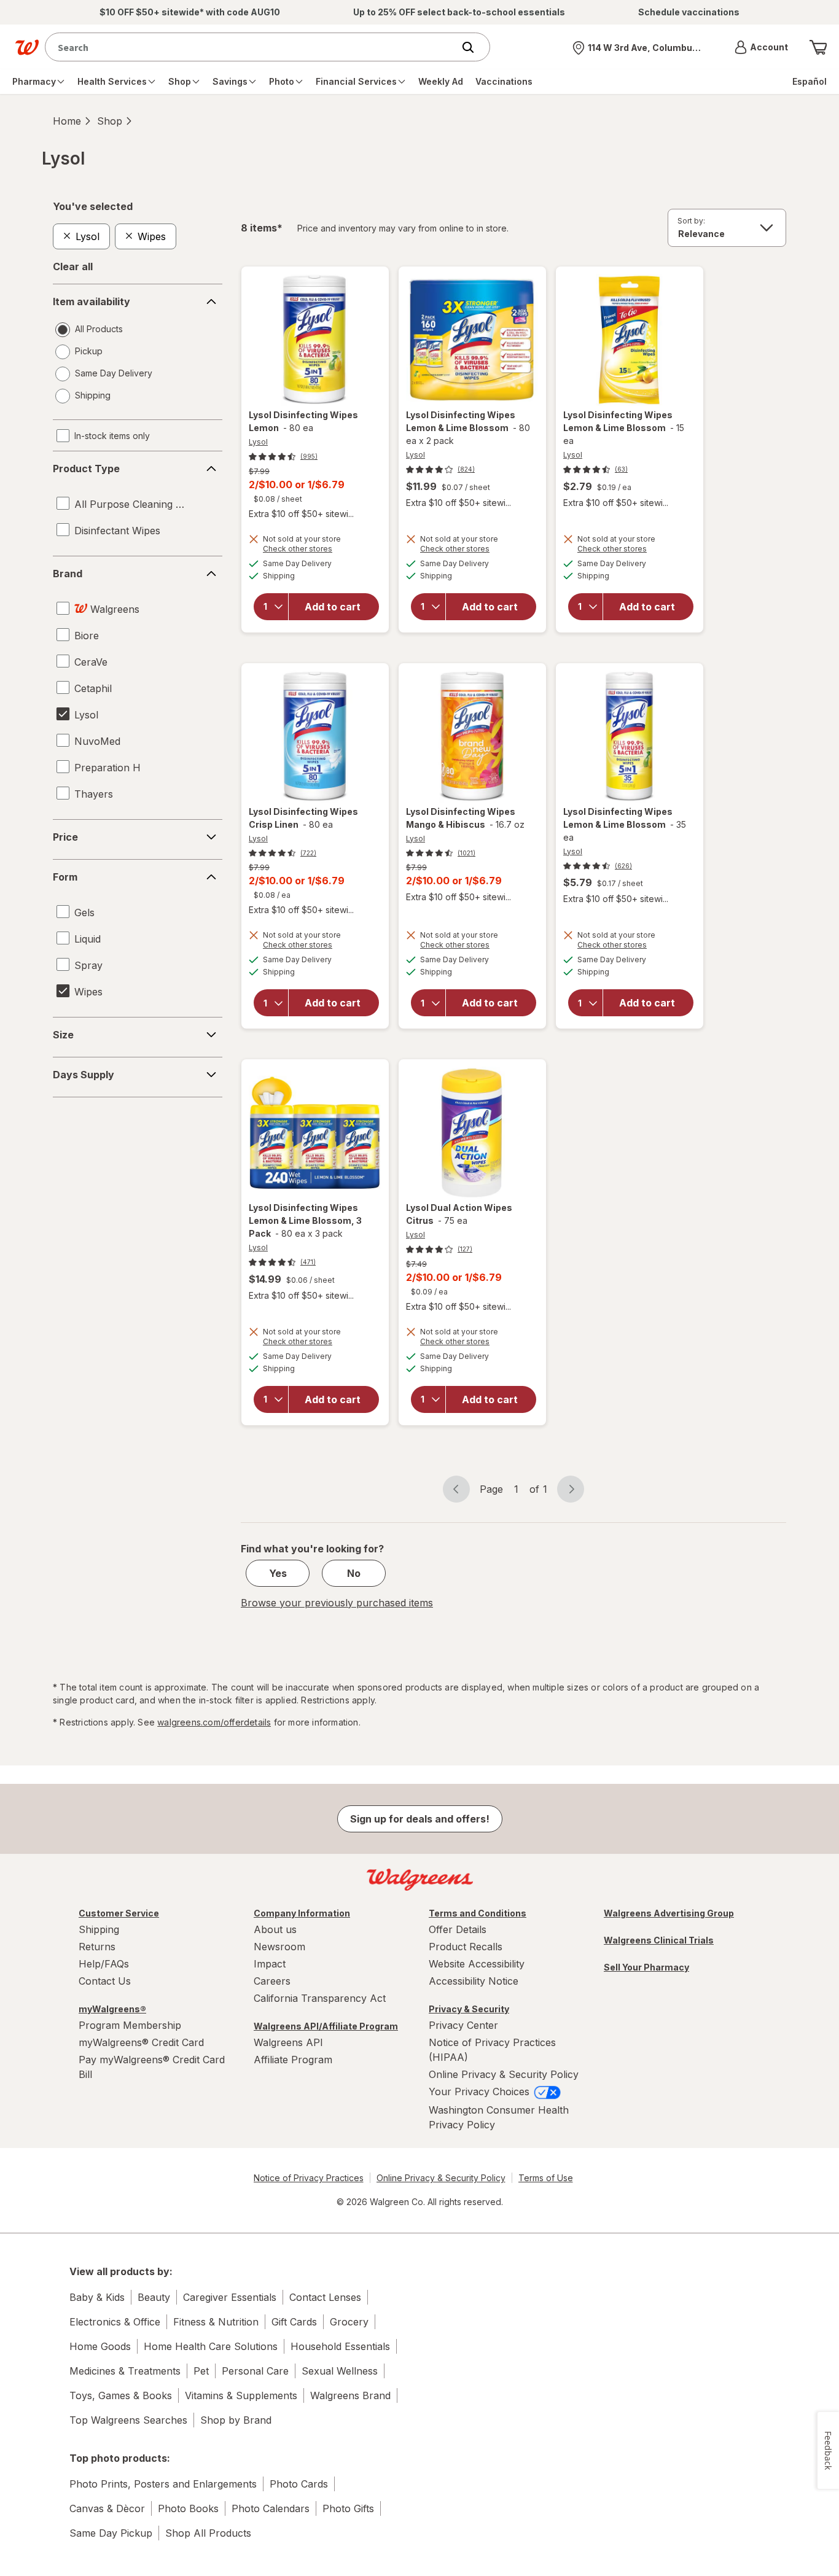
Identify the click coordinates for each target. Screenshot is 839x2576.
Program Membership (130, 2025)
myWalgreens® (112, 2009)
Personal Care (255, 2371)
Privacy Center (463, 2025)
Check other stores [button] (315, 550)
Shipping (99, 1929)
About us (275, 1929)
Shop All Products (208, 2533)
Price (65, 837)
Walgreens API (288, 2042)
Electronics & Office (115, 2322)
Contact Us (105, 1981)
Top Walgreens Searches (128, 2420)
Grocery (349, 2322)
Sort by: (691, 221)
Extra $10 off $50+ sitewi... (301, 514)
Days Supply (84, 1075)
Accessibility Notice (474, 1981)
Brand (68, 574)
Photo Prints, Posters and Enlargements (163, 2484)
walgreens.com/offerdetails (214, 1722)
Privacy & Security (469, 2009)
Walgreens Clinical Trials (659, 1940)
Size (63, 1035)
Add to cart (333, 607)
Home (67, 121)
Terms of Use (546, 2178)
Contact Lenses (325, 2297)
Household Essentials (340, 2346)
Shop (110, 121)
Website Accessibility (477, 1964)
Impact (270, 1964)
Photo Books (188, 2508)
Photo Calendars (271, 2508)
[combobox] (252, 47)
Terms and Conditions (478, 1913)
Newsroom (279, 1947)
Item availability (92, 302)
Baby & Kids (97, 2297)
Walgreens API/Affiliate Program (326, 2026)
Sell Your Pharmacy (646, 1967)
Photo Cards (299, 2484)
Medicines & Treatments (125, 2371)
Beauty (154, 2297)
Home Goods (100, 2346)
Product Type (86, 469)
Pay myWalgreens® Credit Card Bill (152, 2067)
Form (65, 877)
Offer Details (458, 1929)
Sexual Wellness (340, 2371)
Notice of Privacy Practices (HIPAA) (492, 2050)
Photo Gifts (348, 2508)
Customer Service (119, 1913)
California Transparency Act (320, 1998)
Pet (201, 2371)
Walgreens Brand (350, 2395)
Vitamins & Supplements (241, 2395)
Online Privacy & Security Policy (504, 2074)
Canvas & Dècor (107, 2508)
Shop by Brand (236, 2420)
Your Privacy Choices (481, 2092)
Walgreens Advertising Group (669, 1913)
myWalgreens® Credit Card (141, 2042)
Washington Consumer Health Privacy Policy (499, 2117)
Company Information (302, 1913)
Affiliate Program (293, 2060)
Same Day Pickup (111, 2533)
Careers (272, 1981)
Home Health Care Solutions (211, 2346)
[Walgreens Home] (27, 47)
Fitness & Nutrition (216, 2322)
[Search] (474, 47)
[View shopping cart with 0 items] (818, 47)
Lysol (258, 442)
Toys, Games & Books (121, 2395)
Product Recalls (466, 1947)
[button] (761, 47)
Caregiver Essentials (230, 2297)
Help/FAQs (104, 1964)
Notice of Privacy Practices (309, 2178)
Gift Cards (294, 2322)
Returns (97, 1947)
